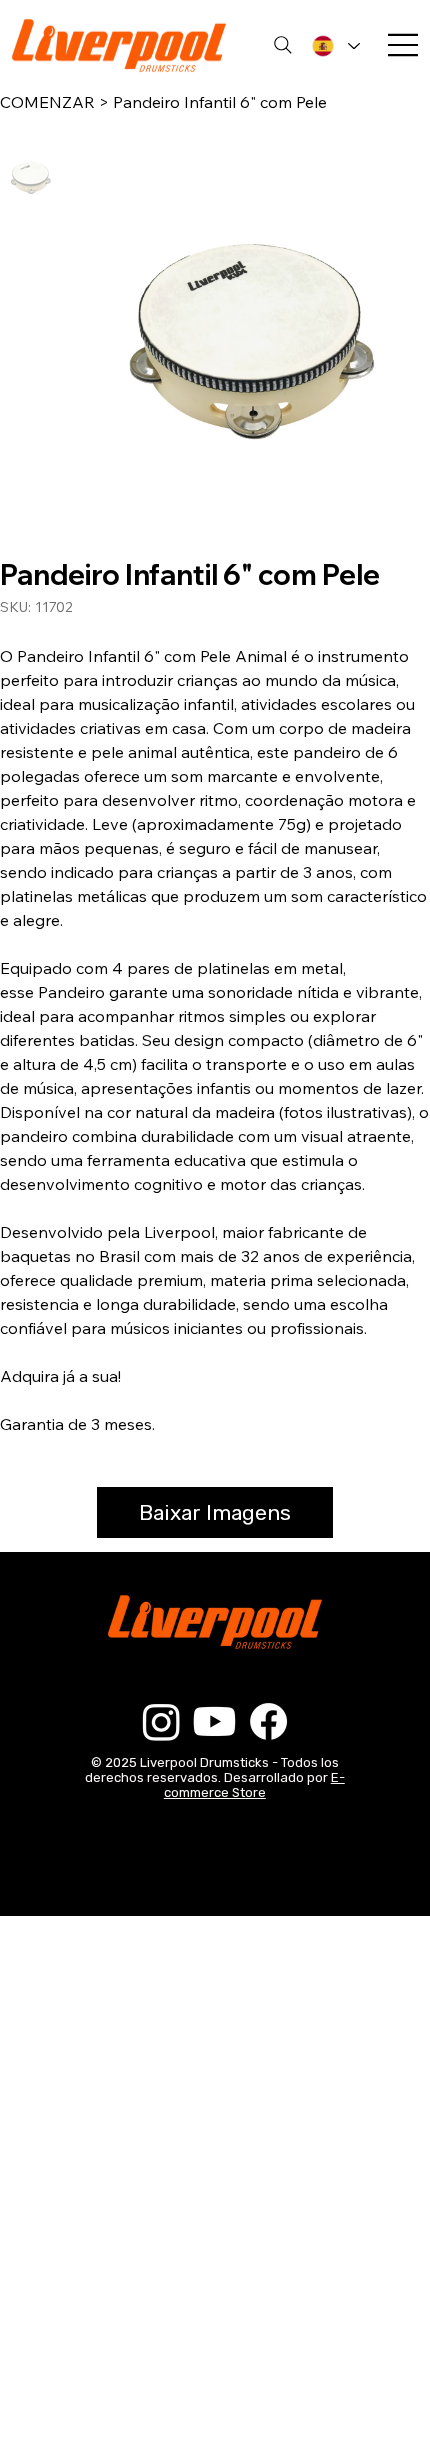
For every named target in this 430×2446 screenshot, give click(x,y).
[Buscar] (283, 45)
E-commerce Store (254, 1785)
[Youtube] (214, 1721)
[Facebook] (268, 1721)
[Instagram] (161, 1721)
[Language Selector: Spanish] (336, 46)
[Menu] (404, 45)
